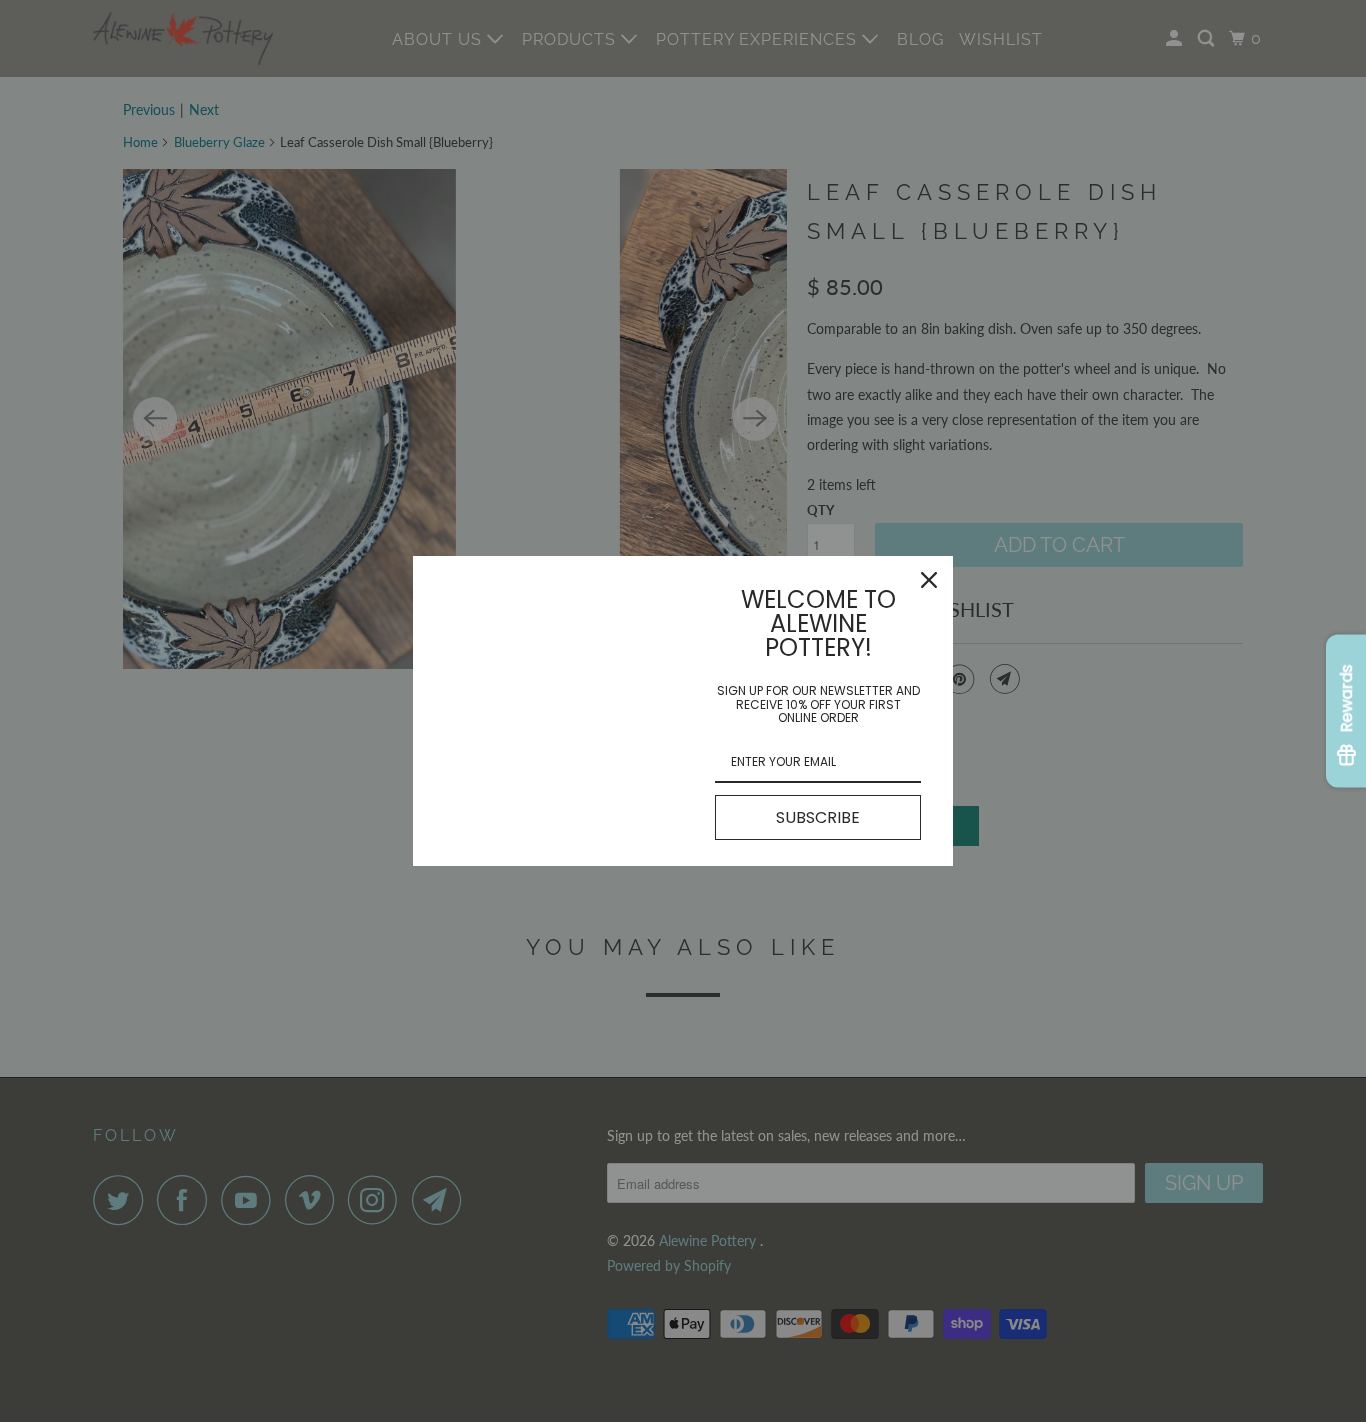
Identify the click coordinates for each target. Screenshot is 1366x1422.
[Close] (929, 580)
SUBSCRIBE (818, 817)
